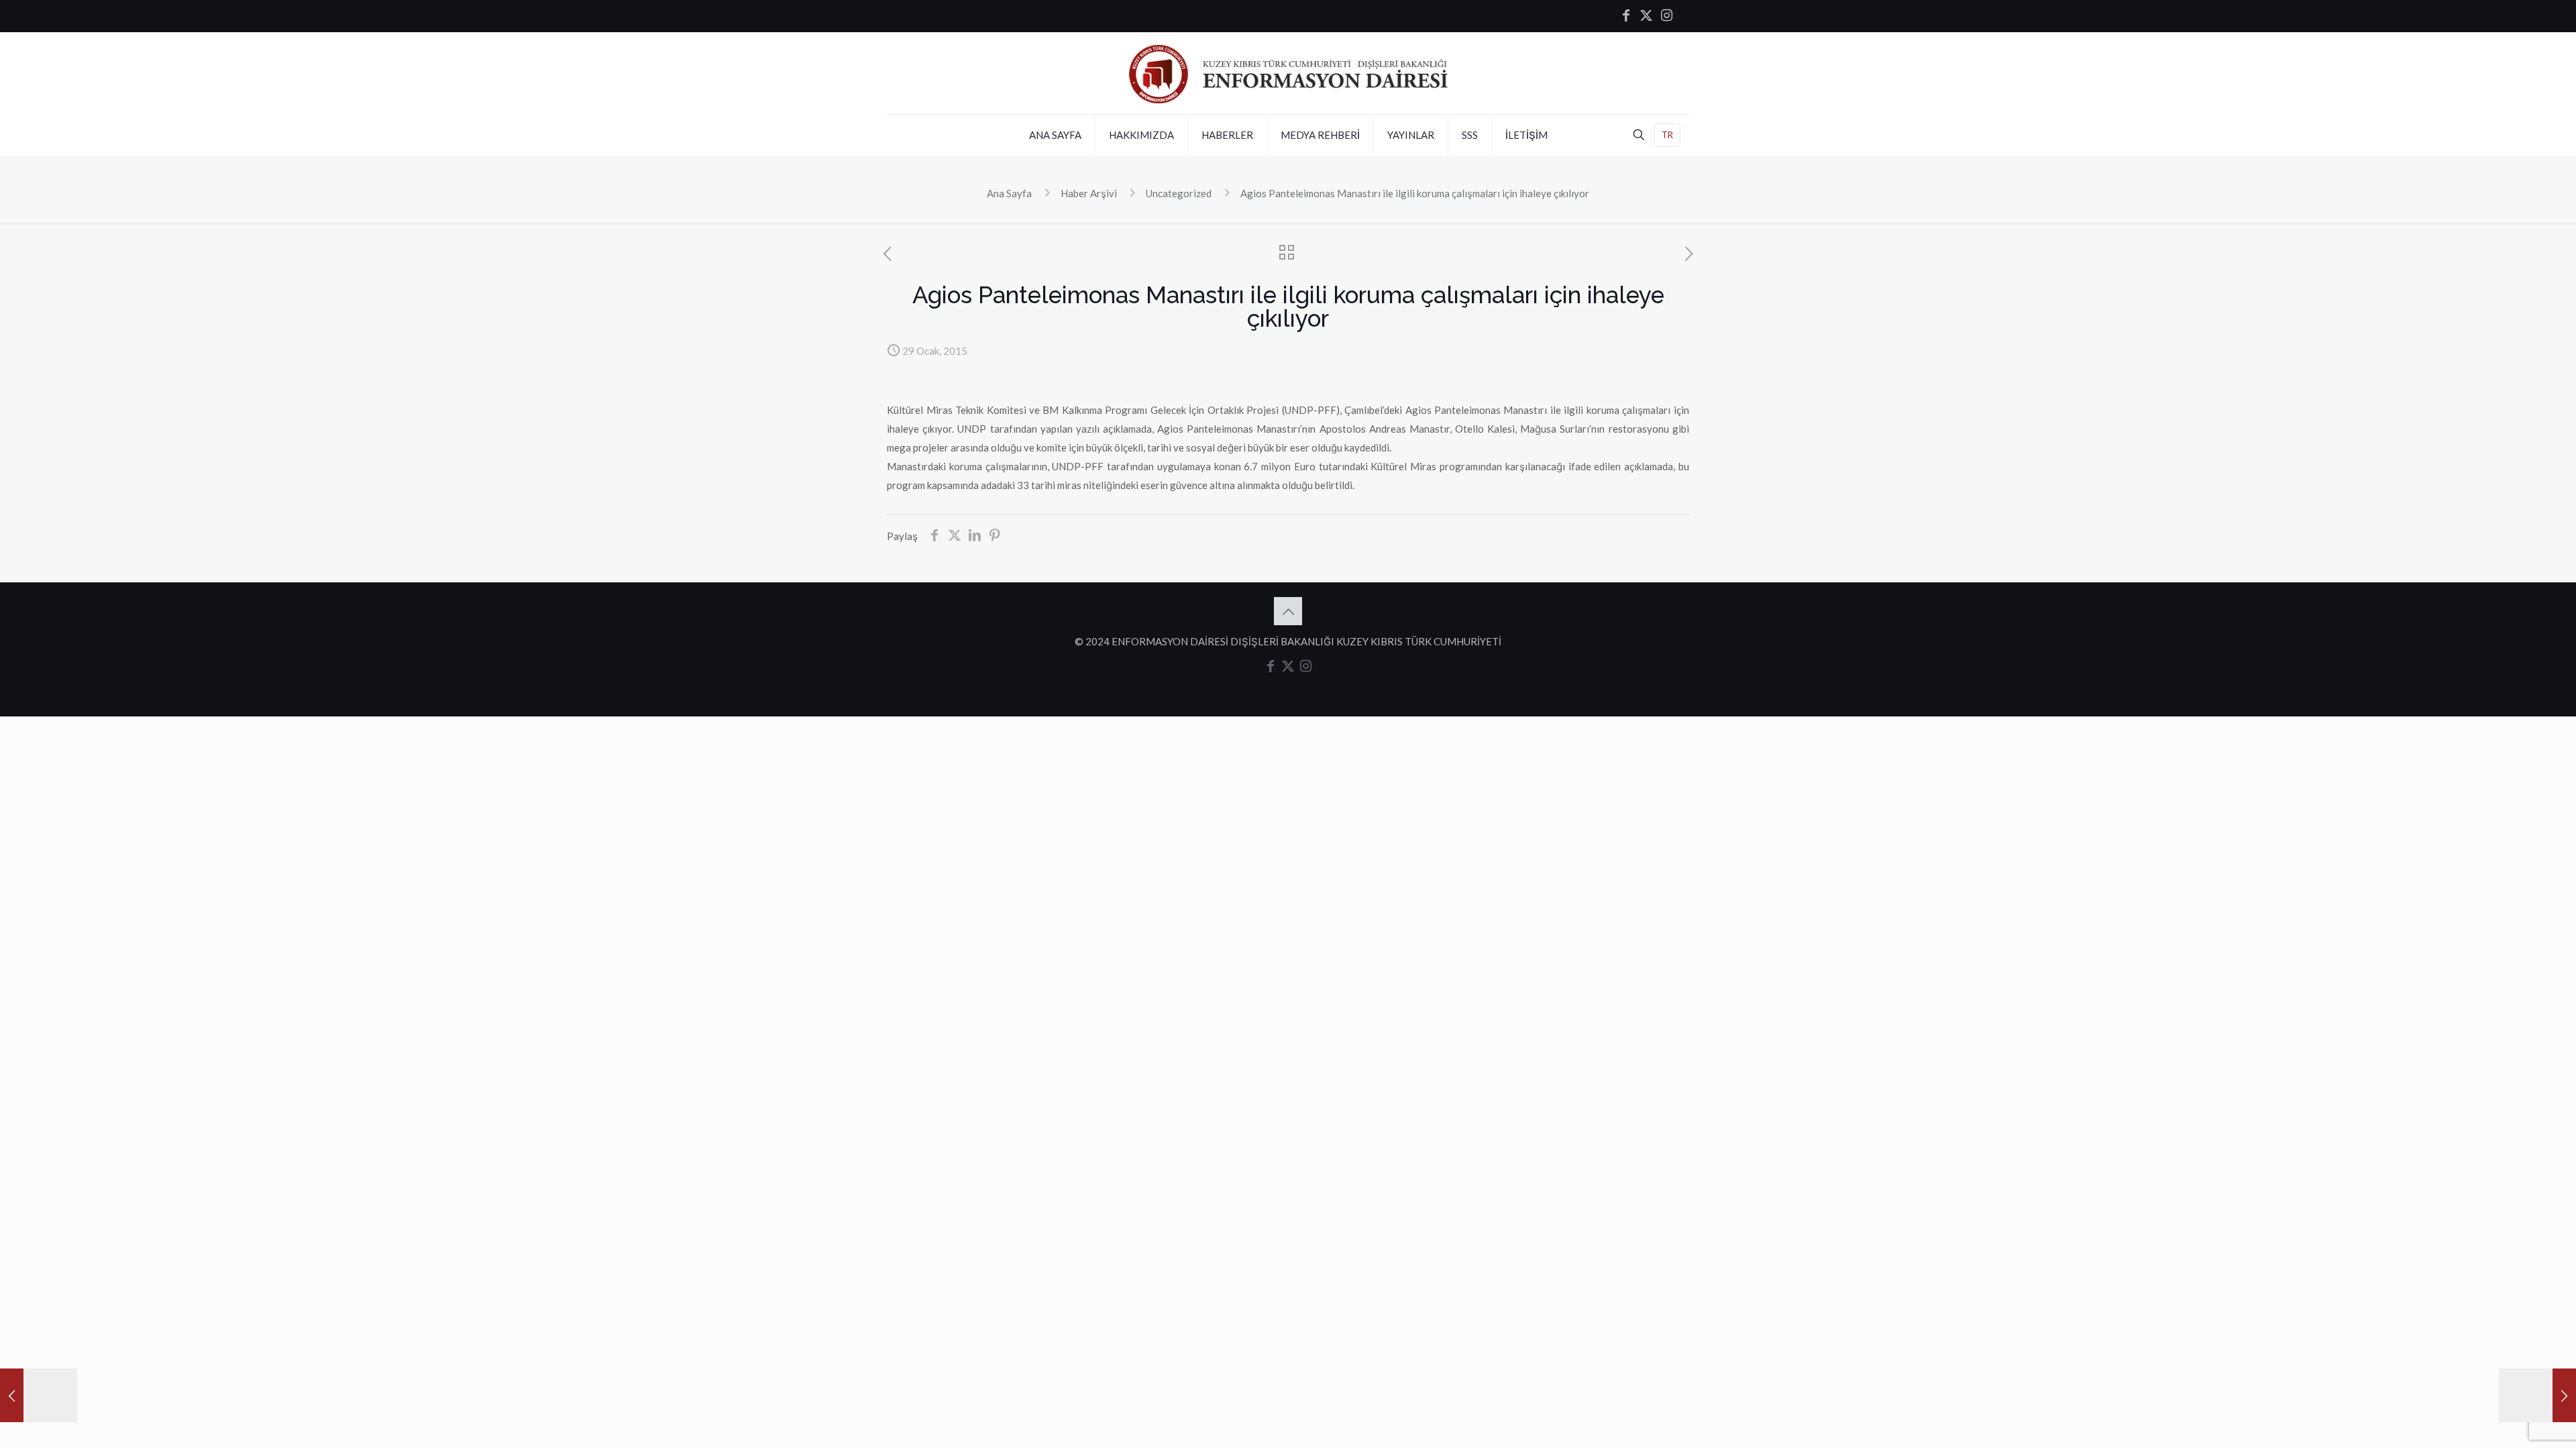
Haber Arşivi (1089, 193)
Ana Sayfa (1009, 193)
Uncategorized (1179, 193)
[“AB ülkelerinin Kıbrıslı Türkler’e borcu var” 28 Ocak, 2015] (39, 1395)
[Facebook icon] (1626, 16)
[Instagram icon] (1666, 16)
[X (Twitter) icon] (1646, 16)
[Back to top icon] (1288, 611)
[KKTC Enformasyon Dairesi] (1288, 73)
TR (1667, 135)
